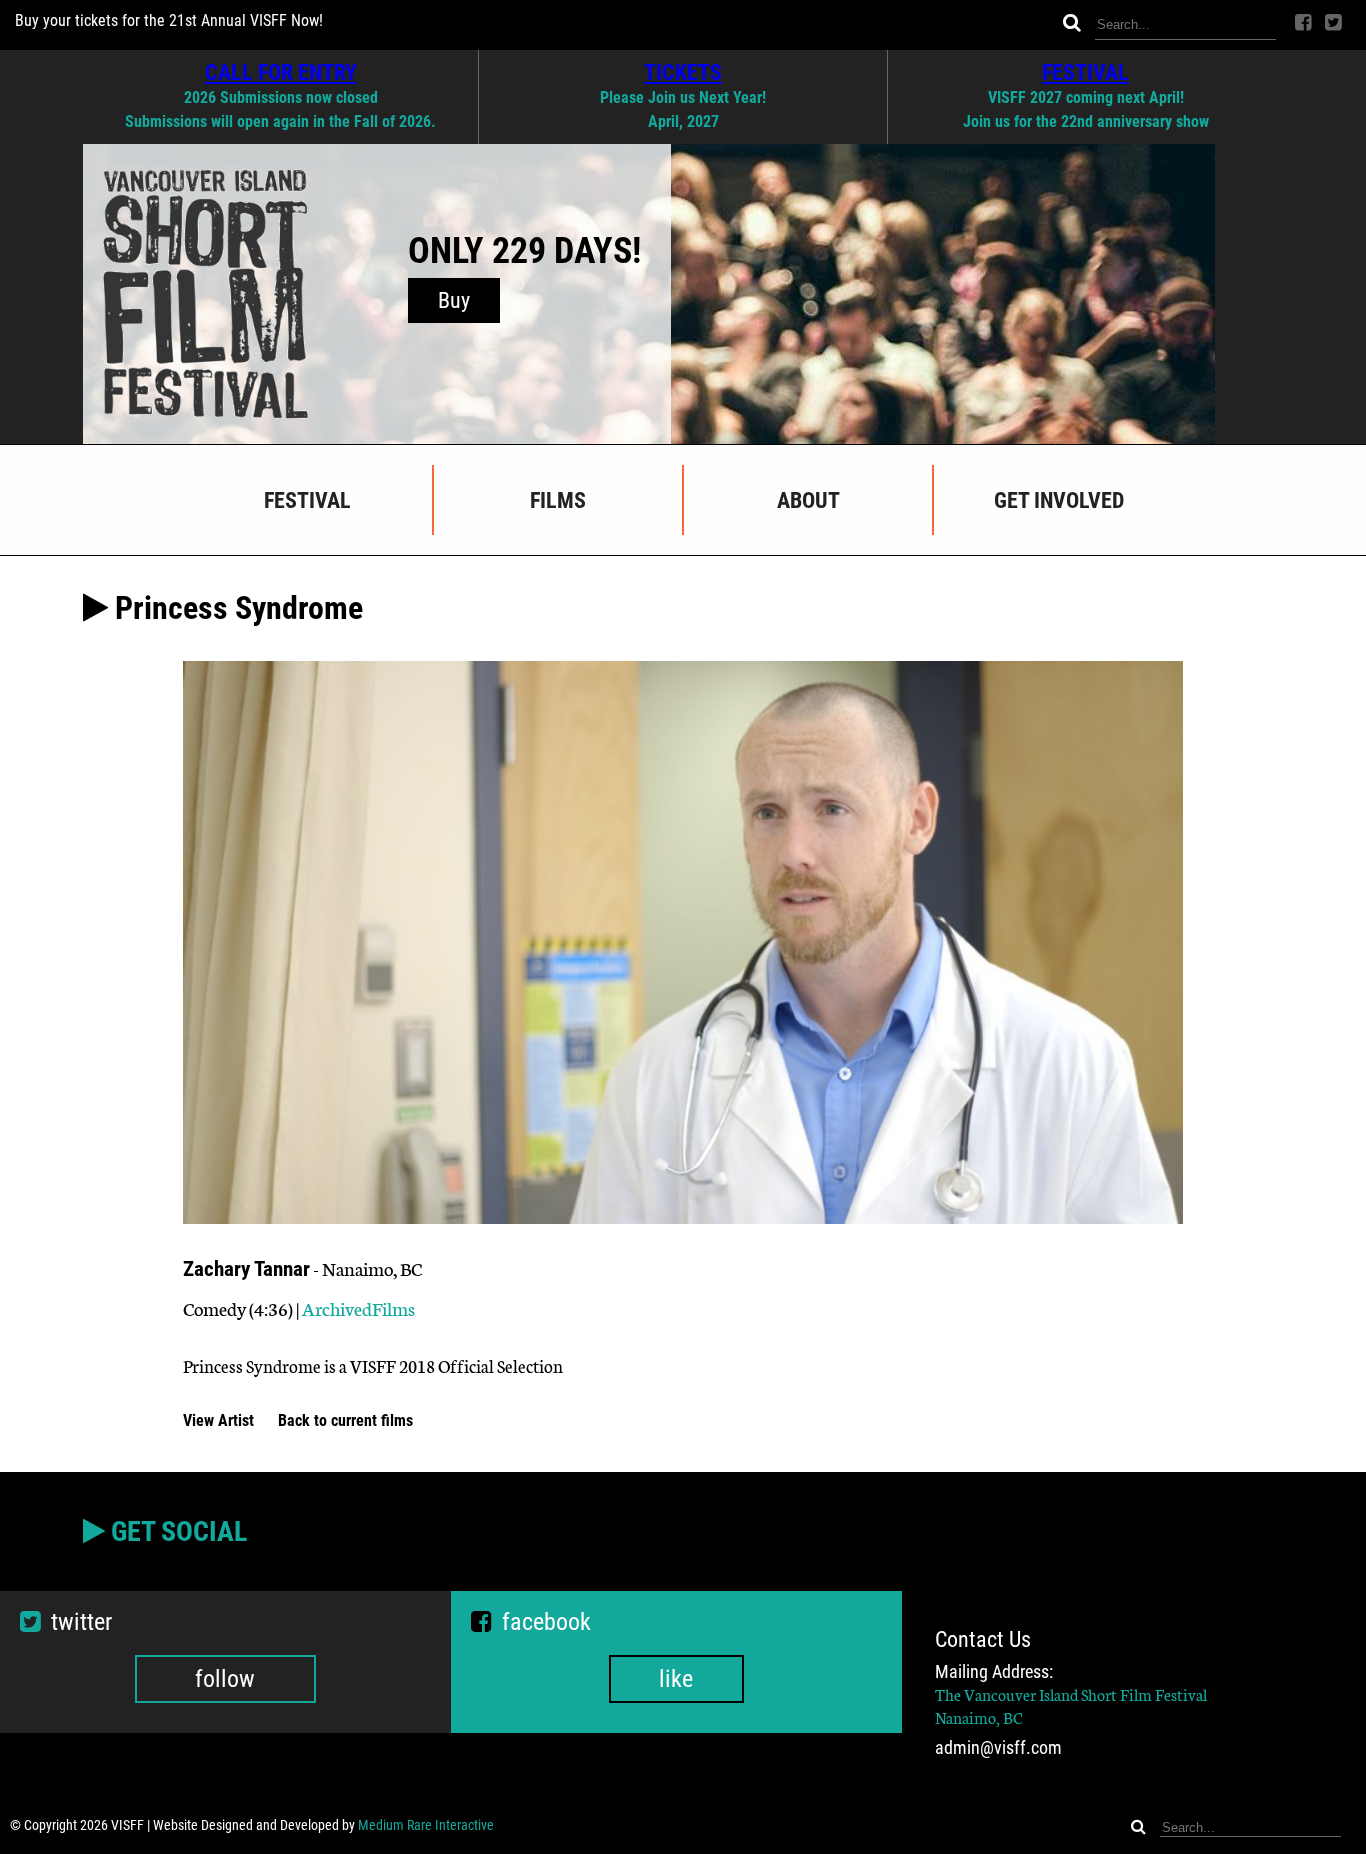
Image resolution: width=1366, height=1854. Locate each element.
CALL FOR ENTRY (281, 72)
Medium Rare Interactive (426, 1825)
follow (225, 1679)
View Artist (220, 1420)
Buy (454, 300)
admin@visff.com (998, 1748)
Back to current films (345, 1420)
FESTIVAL (1085, 72)
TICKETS (683, 72)
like (676, 1679)
